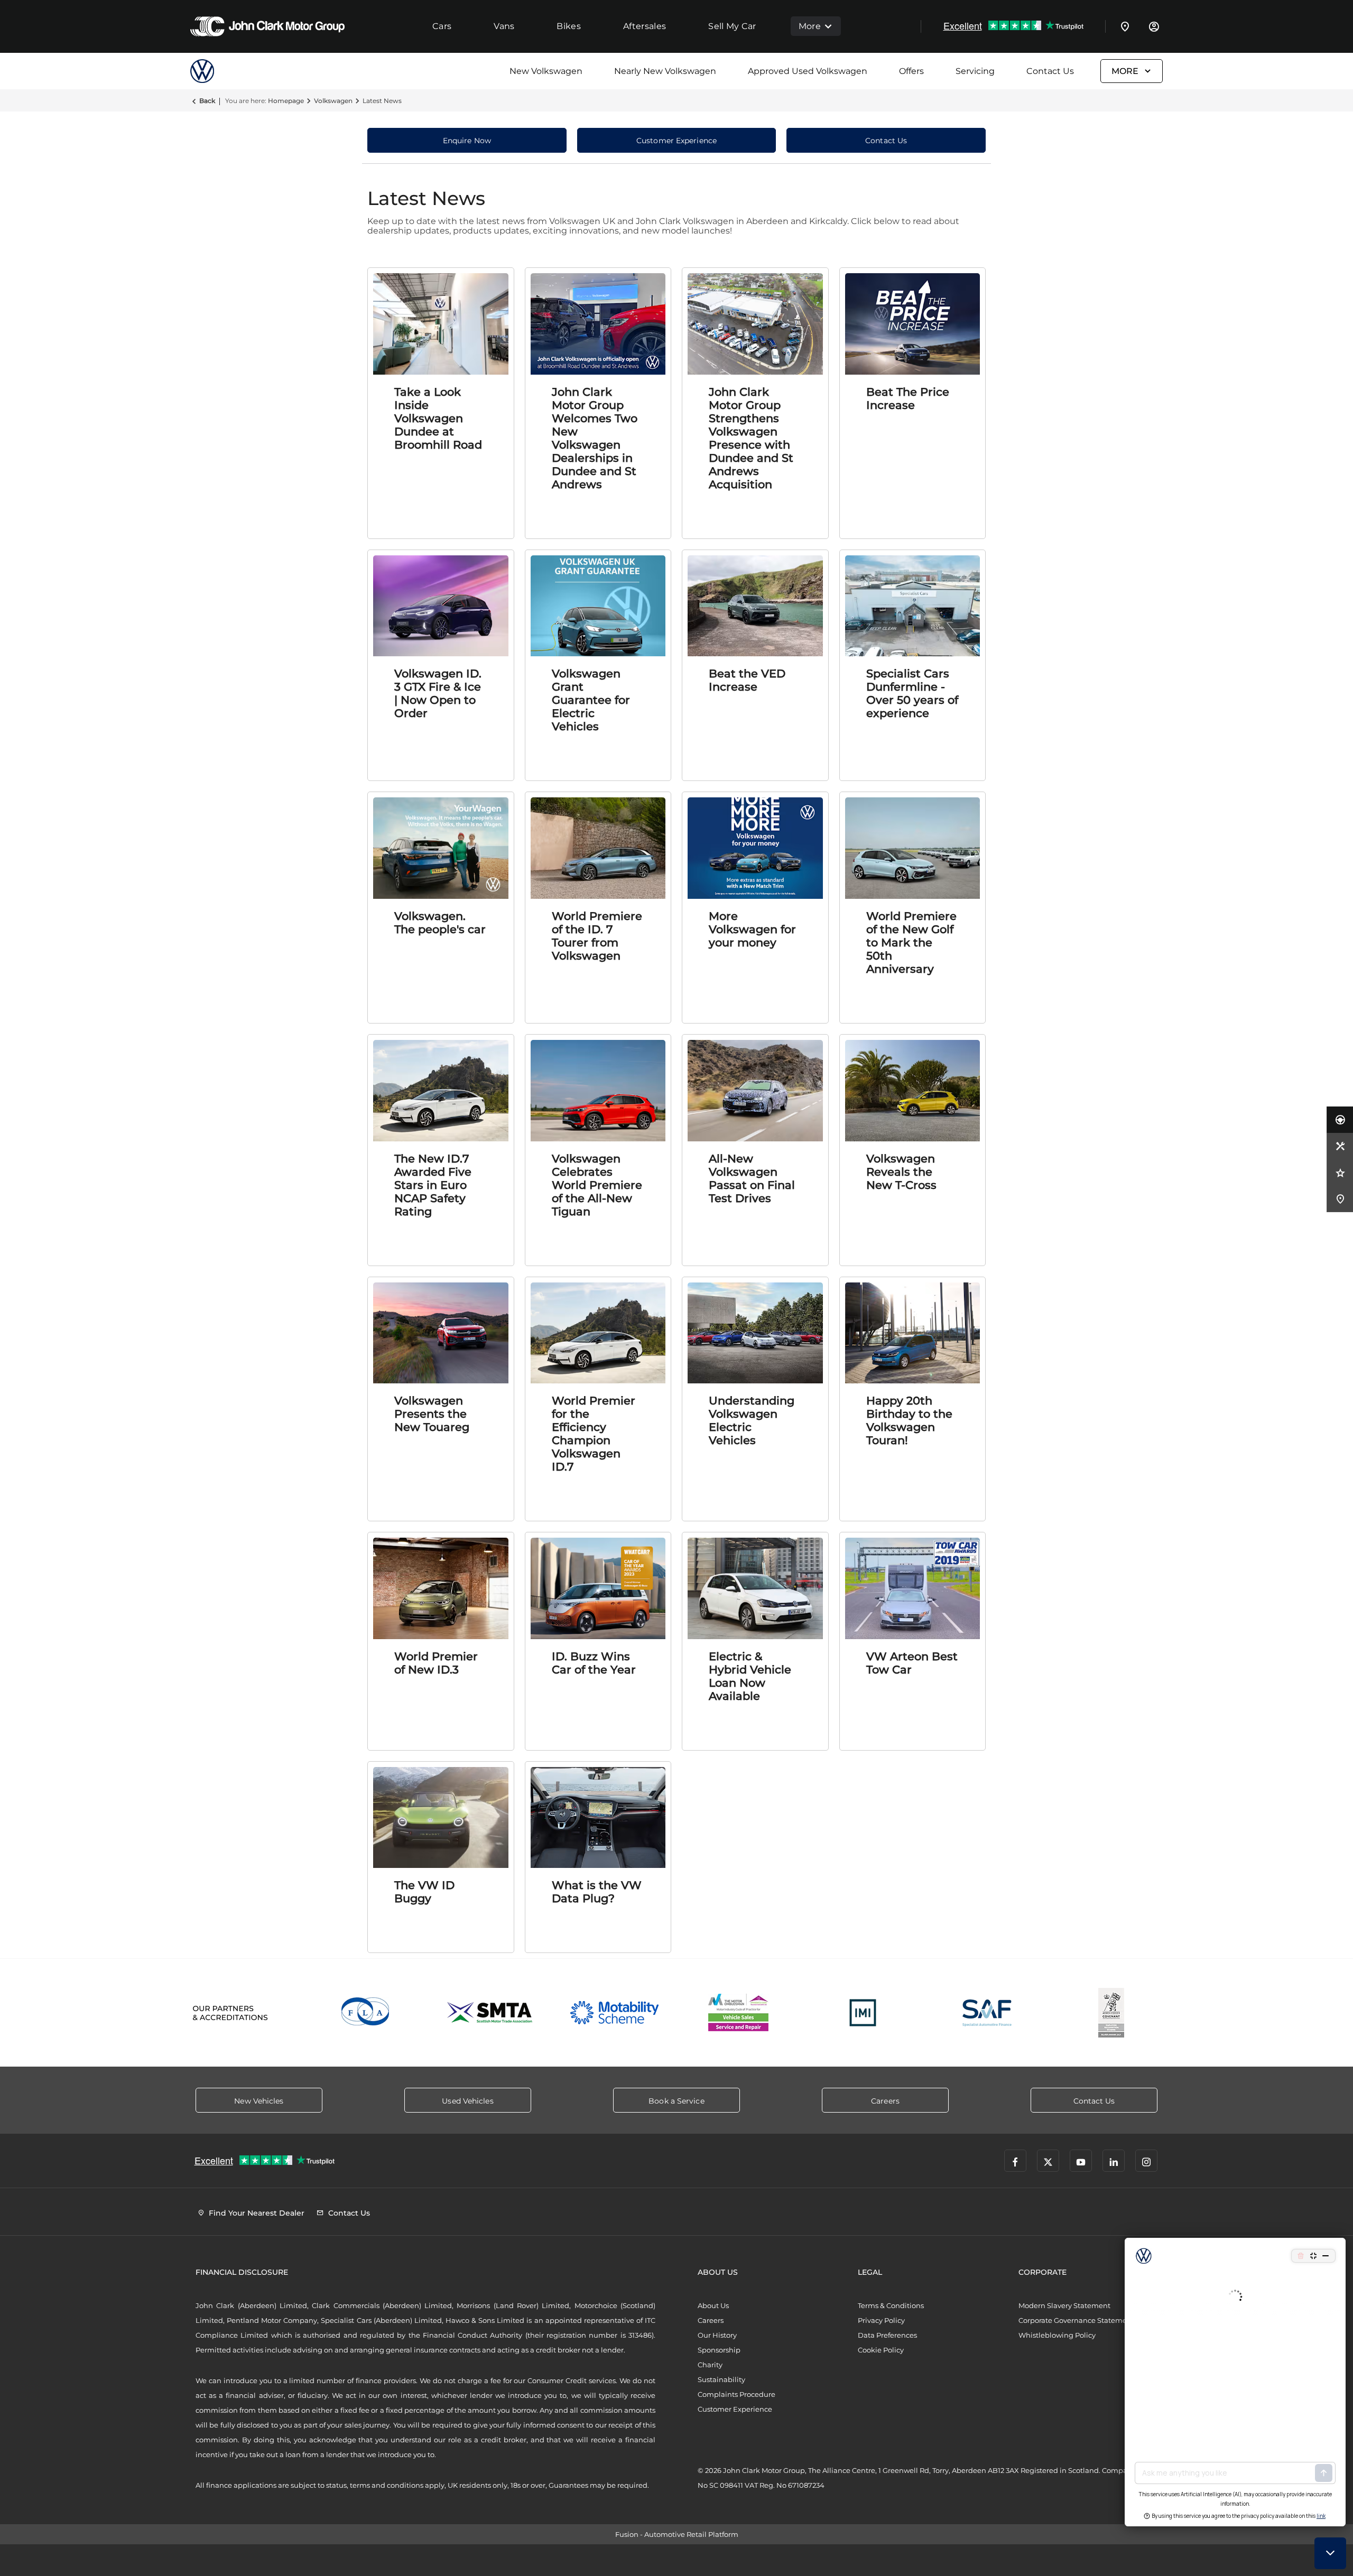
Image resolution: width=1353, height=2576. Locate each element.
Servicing (975, 71)
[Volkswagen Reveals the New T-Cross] (913, 1091)
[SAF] (987, 2013)
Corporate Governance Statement (1076, 2320)
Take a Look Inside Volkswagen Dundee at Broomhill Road (438, 418)
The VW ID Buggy (424, 1892)
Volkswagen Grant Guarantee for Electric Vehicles (591, 700)
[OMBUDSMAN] (739, 2013)
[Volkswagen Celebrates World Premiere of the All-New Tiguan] (598, 1091)
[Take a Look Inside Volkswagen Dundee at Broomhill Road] (441, 324)
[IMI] (863, 2013)
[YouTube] (1081, 2161)
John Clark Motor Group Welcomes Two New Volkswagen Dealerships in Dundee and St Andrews (595, 438)
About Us (713, 2305)
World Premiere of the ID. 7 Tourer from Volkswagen (597, 936)
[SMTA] (490, 2013)
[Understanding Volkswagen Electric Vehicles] (755, 1333)
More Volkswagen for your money (752, 929)
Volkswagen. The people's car (440, 923)
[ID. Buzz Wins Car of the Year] (598, 1588)
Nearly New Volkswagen (665, 71)
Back (207, 101)
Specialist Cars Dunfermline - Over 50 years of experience (912, 693)
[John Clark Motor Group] (267, 26)
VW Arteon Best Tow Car (912, 1663)
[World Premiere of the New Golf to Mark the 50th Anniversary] (913, 848)
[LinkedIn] (1114, 2161)
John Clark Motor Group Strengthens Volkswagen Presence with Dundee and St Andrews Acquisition (751, 438)
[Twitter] (1048, 2161)
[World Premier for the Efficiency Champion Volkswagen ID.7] (598, 1333)
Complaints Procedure (736, 2394)
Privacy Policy (881, 2320)
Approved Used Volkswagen (808, 71)
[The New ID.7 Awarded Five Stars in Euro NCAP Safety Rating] (441, 1091)
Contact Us (1050, 71)
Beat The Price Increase (908, 398)
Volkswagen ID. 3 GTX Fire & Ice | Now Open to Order (438, 693)
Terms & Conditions (891, 2305)
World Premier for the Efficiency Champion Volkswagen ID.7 (594, 1434)
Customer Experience (735, 2409)
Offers (911, 71)
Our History (717, 2335)
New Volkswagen (546, 71)
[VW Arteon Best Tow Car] (913, 1588)
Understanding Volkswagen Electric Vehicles (752, 1420)
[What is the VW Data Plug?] (598, 1818)
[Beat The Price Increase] (913, 324)
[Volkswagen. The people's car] (441, 848)
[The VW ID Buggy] (441, 1818)
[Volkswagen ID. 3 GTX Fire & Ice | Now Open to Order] (441, 606)
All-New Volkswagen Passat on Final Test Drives (752, 1178)
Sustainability (721, 2379)
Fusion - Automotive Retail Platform (677, 2534)
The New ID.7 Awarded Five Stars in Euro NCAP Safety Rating (433, 1185)
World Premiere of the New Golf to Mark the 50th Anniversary (911, 942)
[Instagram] (1146, 2161)
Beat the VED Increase (747, 680)
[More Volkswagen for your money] (755, 848)
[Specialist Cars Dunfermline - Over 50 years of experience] (913, 606)
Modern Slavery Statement (1064, 2305)
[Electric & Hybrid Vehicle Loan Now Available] (755, 1588)
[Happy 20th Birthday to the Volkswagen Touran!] (913, 1333)
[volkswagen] (217, 71)
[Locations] (1125, 26)
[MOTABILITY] (614, 2013)
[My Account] (1154, 26)
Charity (710, 2365)
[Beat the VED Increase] (755, 606)
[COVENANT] (1111, 2013)
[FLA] (366, 2013)
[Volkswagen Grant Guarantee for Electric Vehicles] (598, 606)
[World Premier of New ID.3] (441, 1588)
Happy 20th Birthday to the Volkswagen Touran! (909, 1420)
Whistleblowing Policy (1057, 2335)
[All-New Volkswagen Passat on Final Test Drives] (755, 1091)
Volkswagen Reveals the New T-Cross (901, 1172)
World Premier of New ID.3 (436, 1663)
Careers (711, 2320)
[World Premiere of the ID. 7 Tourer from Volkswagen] (598, 848)
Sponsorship (719, 2350)
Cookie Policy (881, 2350)
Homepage (286, 101)
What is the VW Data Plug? (597, 1892)
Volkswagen (333, 101)
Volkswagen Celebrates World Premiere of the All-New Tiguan (597, 1185)
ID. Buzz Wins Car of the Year (594, 1663)
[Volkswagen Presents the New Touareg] (441, 1333)
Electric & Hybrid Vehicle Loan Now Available (750, 1676)
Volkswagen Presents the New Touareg (432, 1414)
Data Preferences (887, 2335)
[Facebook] (1015, 2161)
